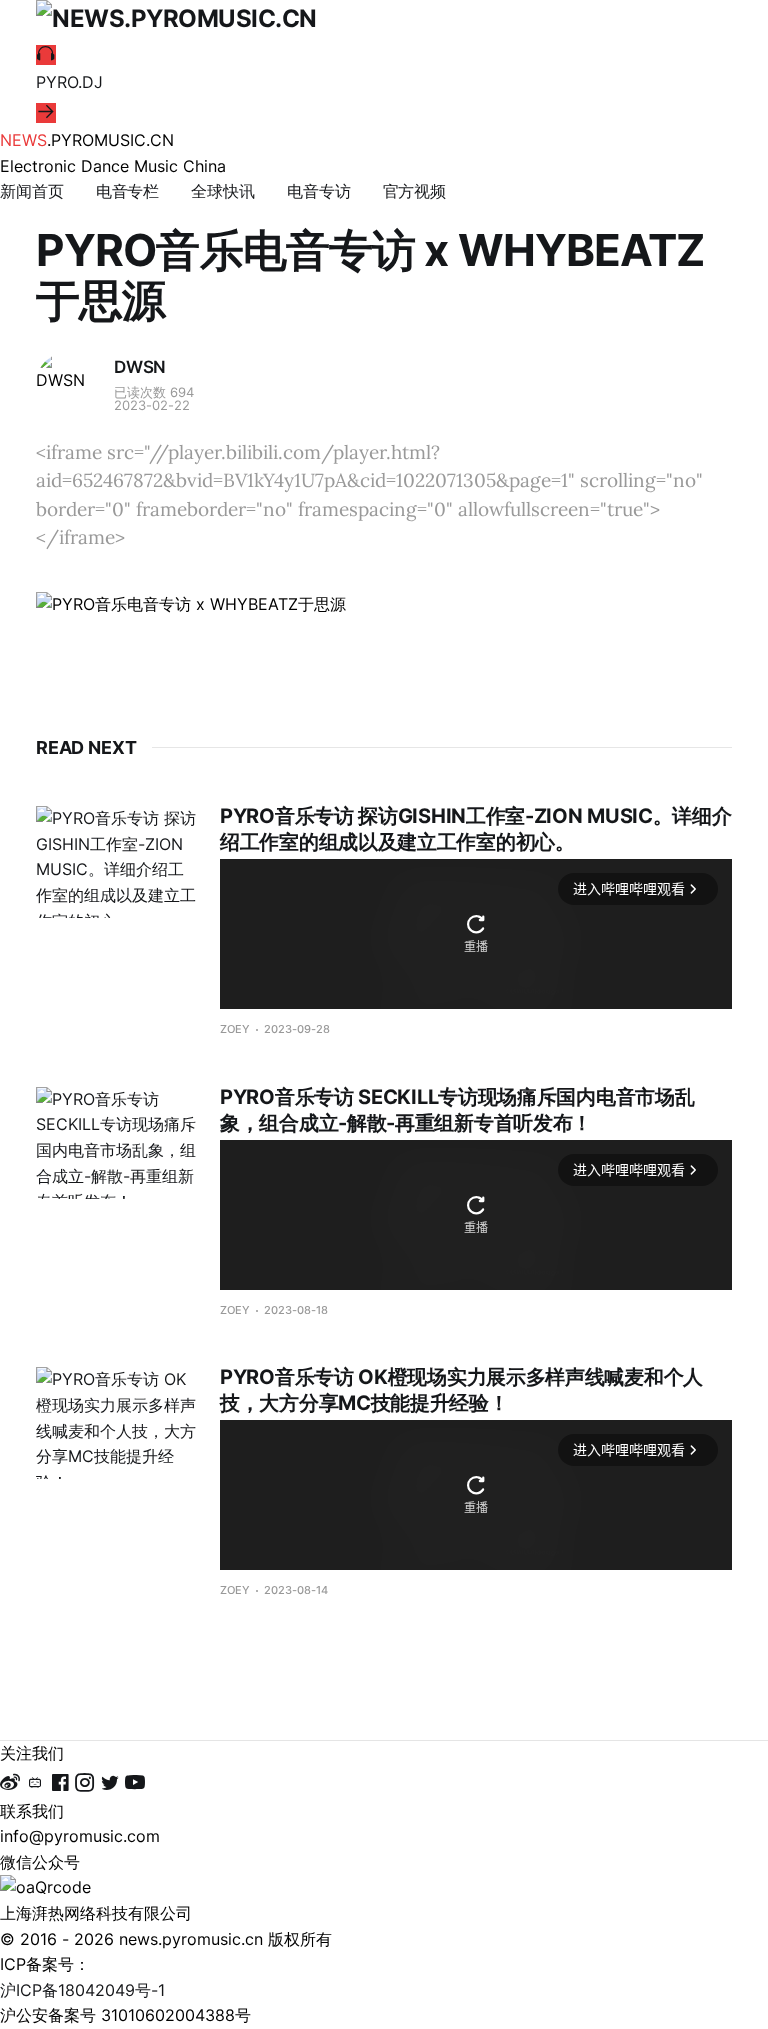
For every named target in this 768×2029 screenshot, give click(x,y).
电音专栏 (128, 191)
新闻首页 (32, 191)
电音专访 (319, 191)
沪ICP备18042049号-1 (82, 1990)
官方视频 (415, 191)
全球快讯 (223, 191)
